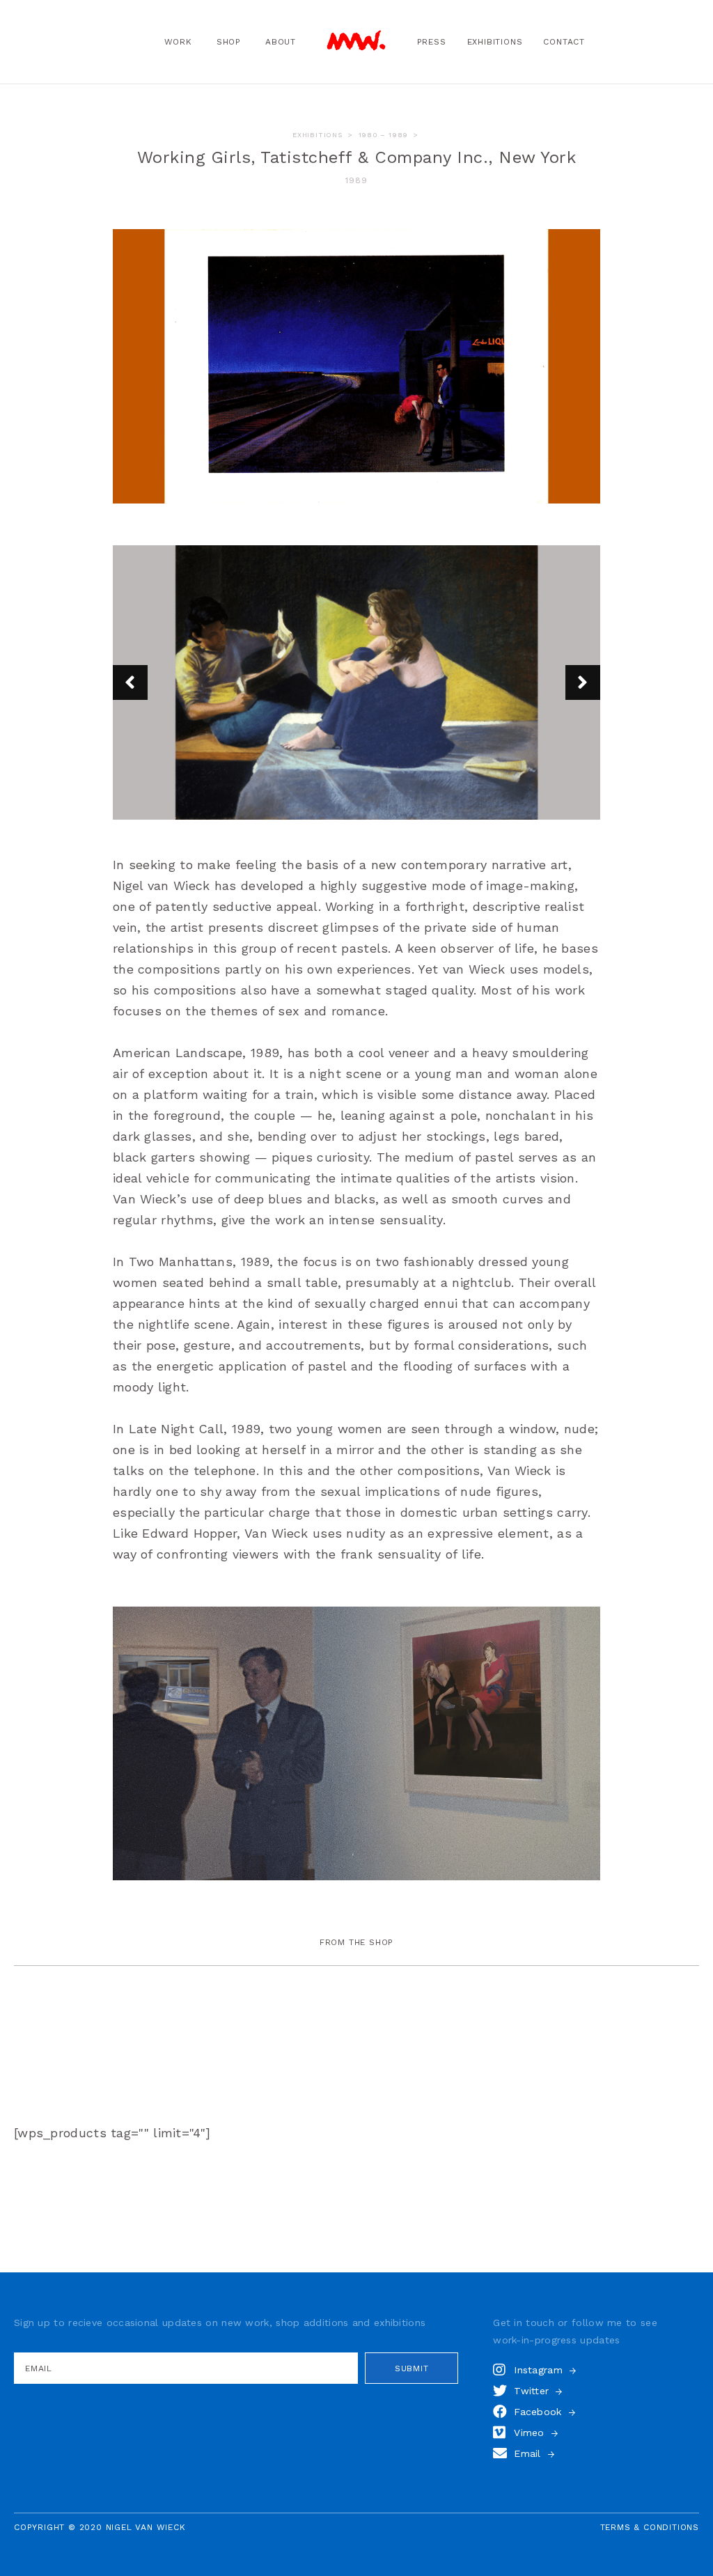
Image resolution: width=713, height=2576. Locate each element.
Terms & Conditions (650, 2527)
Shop (229, 42)
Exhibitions (495, 42)
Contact (564, 42)
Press (432, 42)
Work (178, 42)
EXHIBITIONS (318, 135)
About (281, 42)
